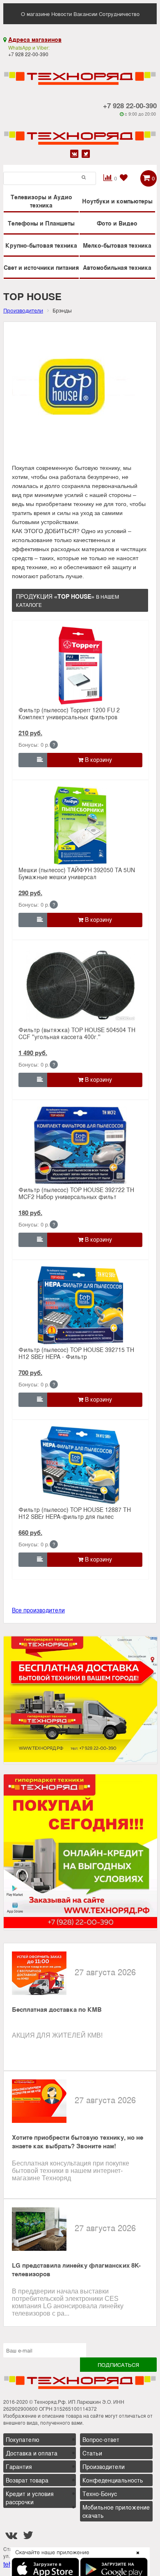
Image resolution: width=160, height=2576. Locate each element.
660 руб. (30, 1532)
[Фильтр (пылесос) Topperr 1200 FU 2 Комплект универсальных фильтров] (80, 666)
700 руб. (30, 1372)
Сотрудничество (119, 14)
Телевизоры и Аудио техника (41, 201)
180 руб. (30, 1213)
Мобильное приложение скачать (116, 2511)
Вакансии (85, 14)
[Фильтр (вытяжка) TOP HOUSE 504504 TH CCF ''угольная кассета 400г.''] (80, 985)
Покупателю (23, 2439)
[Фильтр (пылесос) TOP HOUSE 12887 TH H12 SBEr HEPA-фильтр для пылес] (80, 1465)
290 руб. (30, 893)
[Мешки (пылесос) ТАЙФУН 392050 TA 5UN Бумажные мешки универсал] (80, 825)
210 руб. (30, 733)
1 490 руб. (33, 1053)
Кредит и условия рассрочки (30, 2498)
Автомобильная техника (117, 267)
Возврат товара (27, 2480)
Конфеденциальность (113, 2480)
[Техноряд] (80, 132)
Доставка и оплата (32, 2453)
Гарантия (19, 2467)
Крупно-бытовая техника (41, 245)
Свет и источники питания (41, 267)
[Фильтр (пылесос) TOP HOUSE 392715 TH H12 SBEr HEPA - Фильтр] (80, 1305)
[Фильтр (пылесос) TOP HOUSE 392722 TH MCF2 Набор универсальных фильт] (80, 1145)
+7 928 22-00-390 (130, 105)
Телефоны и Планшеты (41, 223)
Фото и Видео (117, 223)
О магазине (35, 14)
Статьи (92, 2453)
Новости (62, 14)
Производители (104, 2467)
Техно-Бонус (100, 2494)
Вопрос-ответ (101, 2439)
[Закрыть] (135, 2558)
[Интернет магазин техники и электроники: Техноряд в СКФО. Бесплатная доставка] (80, 73)
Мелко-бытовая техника (117, 245)
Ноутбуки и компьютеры (117, 201)
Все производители (38, 1610)
